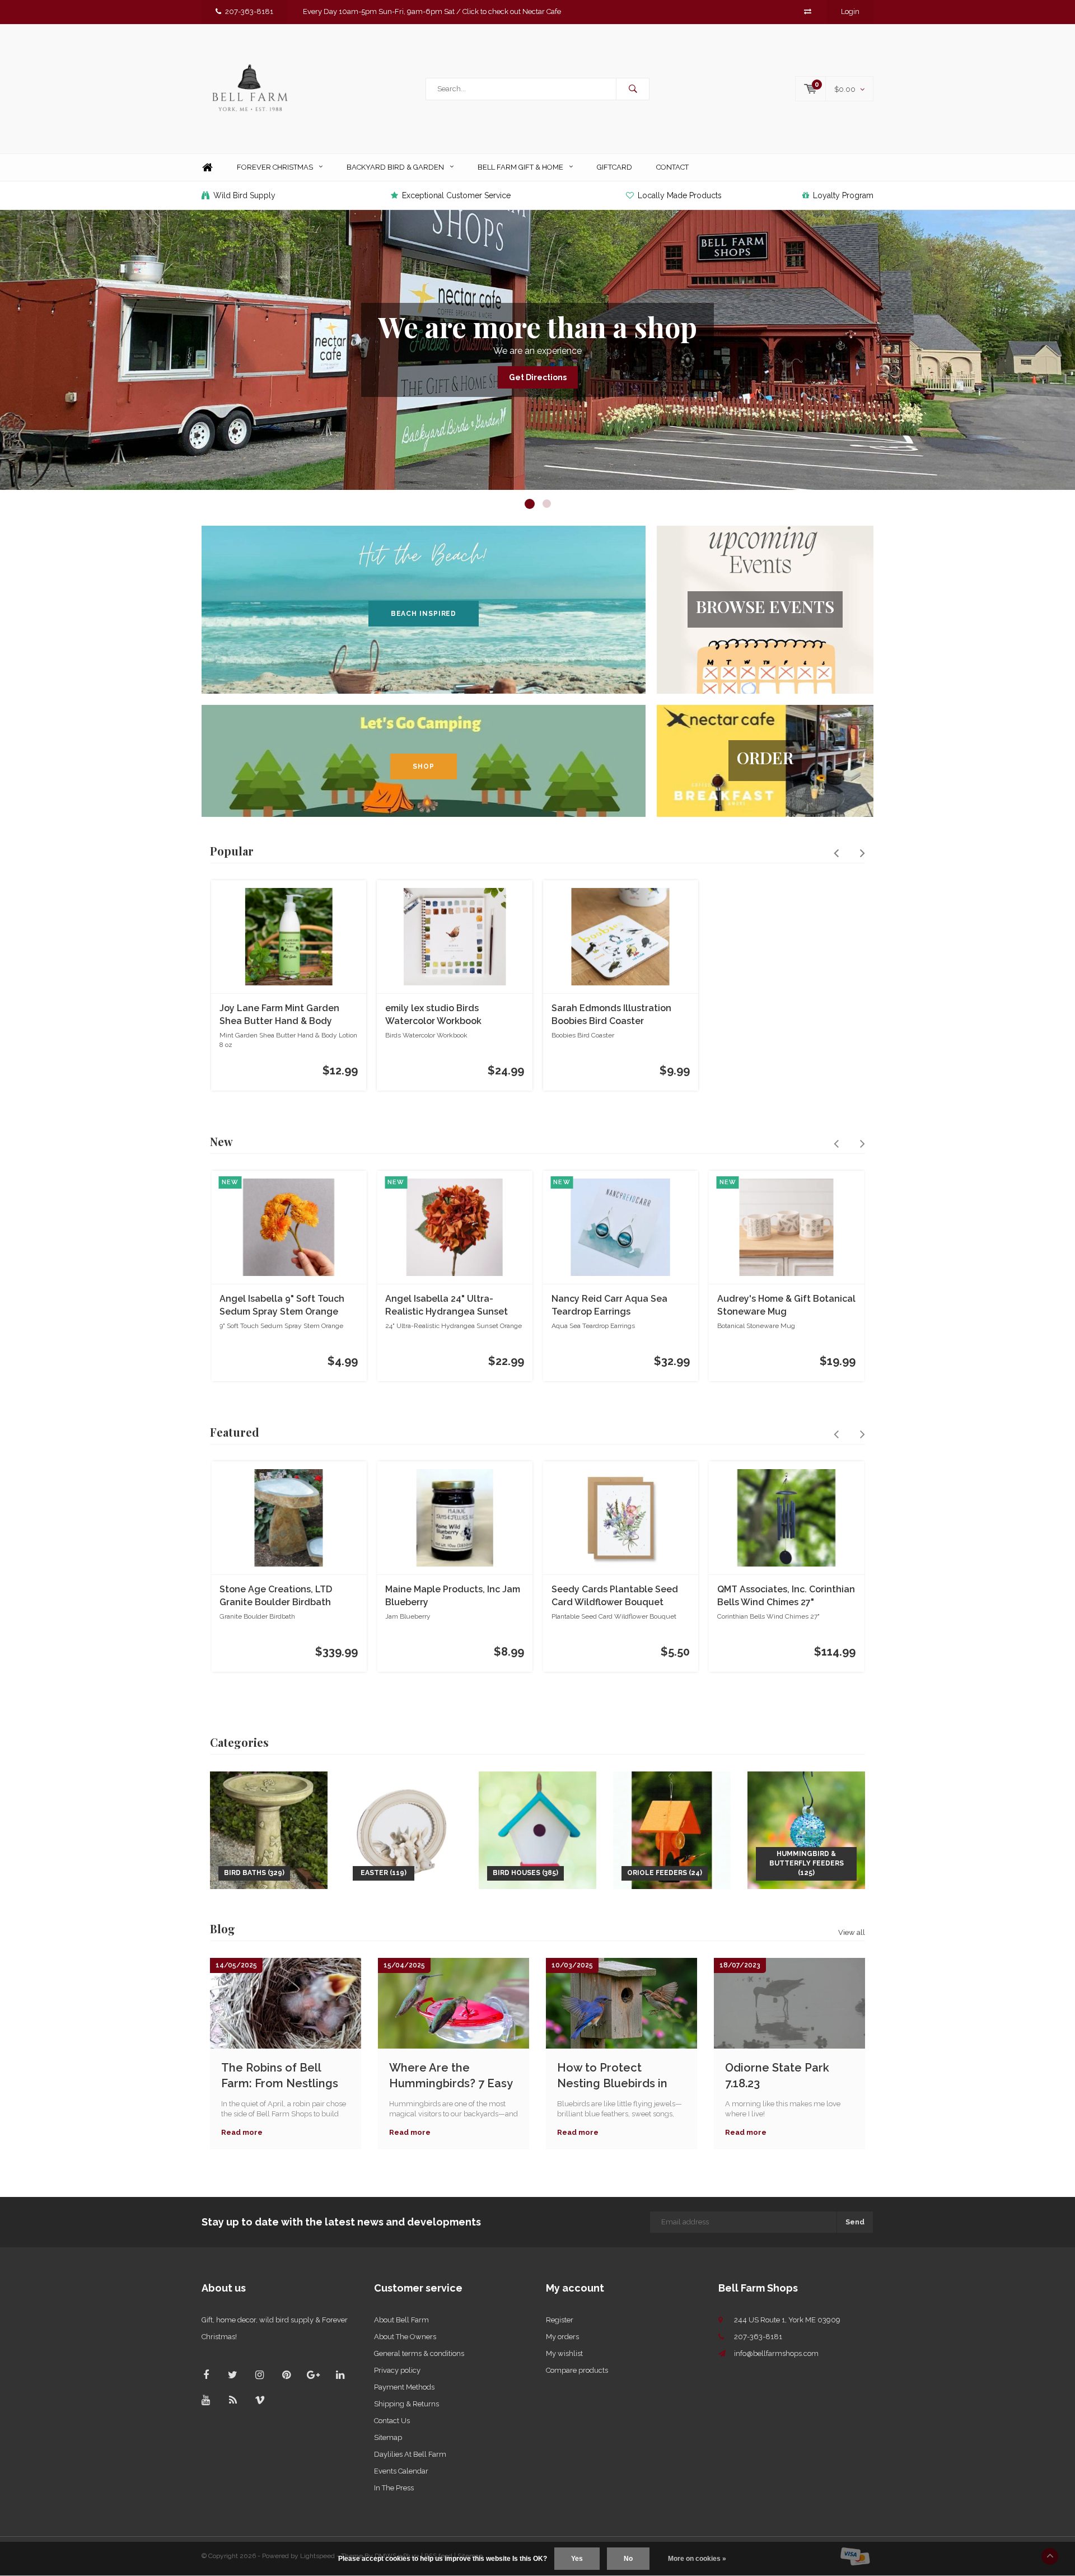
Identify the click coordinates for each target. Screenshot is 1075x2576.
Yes (577, 2559)
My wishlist (564, 2353)
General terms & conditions (419, 2353)
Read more (242, 2132)
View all (852, 1932)
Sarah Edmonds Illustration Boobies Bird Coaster (611, 1014)
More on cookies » (697, 2559)
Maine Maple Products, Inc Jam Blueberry (453, 1596)
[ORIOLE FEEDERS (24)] (672, 1829)
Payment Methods (404, 2387)
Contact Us (392, 2421)
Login (850, 11)
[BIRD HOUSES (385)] (537, 1829)
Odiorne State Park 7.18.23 (777, 2076)
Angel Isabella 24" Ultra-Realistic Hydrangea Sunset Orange (447, 1306)
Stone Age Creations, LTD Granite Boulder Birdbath (276, 1596)
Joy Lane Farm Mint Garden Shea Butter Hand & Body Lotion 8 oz (279, 1015)
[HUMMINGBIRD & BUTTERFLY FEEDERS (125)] (806, 1829)
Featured (235, 1432)
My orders (562, 2337)
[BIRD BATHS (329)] (269, 1829)
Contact (672, 167)
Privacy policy (397, 2370)
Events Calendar (401, 2471)
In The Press (394, 2488)
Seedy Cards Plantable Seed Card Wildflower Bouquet (615, 1596)
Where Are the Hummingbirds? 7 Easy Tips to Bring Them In (451, 2076)
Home (207, 168)
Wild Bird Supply (244, 195)
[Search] (633, 89)
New (221, 1141)
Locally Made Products (680, 195)
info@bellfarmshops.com (776, 2353)
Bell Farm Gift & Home (520, 167)
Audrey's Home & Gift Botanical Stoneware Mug (786, 1305)
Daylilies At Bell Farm (410, 2454)
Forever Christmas (275, 167)
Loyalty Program (843, 195)
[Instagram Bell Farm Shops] (260, 2375)
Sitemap (388, 2437)
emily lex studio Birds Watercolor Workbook (433, 1014)
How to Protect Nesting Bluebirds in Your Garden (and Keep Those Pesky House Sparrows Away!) (620, 2076)
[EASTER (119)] (403, 1829)
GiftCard (614, 167)
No (628, 2559)
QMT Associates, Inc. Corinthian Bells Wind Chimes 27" (786, 1596)
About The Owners (405, 2337)
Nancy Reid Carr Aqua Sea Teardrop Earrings (609, 1305)
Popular (232, 851)
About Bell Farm (401, 2320)
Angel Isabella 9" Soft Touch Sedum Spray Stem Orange (282, 1305)
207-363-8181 (249, 11)
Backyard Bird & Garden (395, 167)
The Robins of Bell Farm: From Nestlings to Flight (280, 2076)
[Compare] (808, 11)
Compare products (577, 2370)
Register (560, 2320)
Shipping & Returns (406, 2404)
